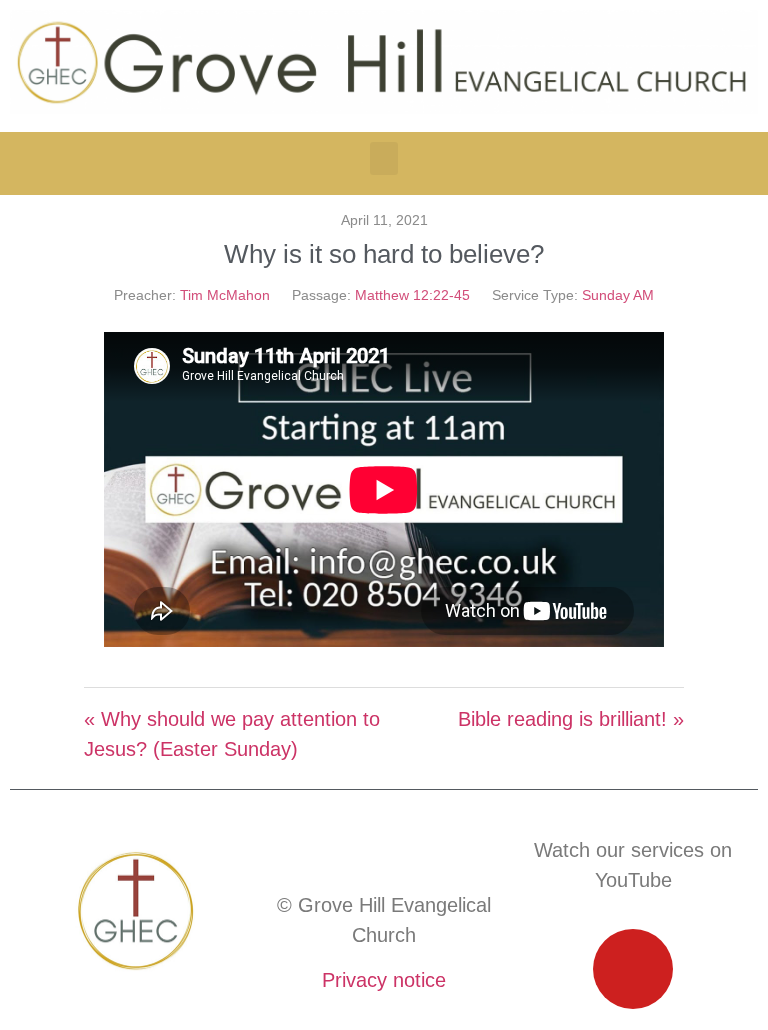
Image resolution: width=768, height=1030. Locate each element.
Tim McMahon (225, 295)
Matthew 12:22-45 (412, 295)
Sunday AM (618, 295)
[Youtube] (633, 969)
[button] (384, 158)
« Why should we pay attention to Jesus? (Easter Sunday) (232, 734)
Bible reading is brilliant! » (571, 719)
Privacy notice (384, 980)
